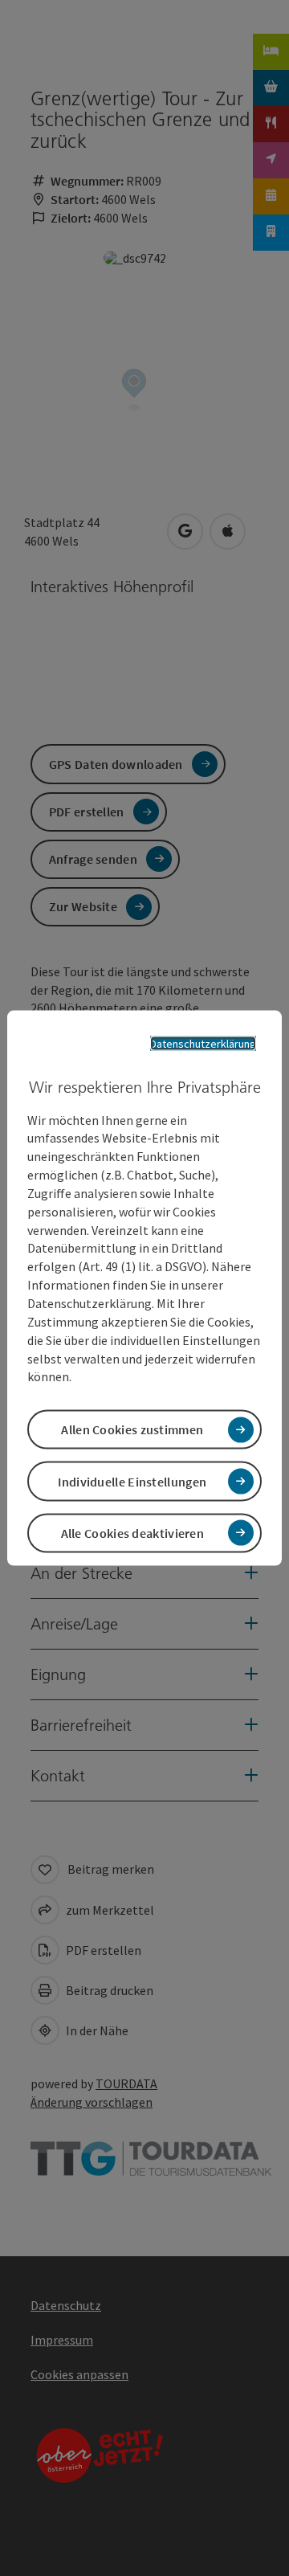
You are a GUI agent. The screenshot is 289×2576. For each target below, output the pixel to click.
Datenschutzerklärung (203, 1044)
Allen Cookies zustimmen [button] (132, 1429)
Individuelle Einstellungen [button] (132, 1481)
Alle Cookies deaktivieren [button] (133, 1532)
